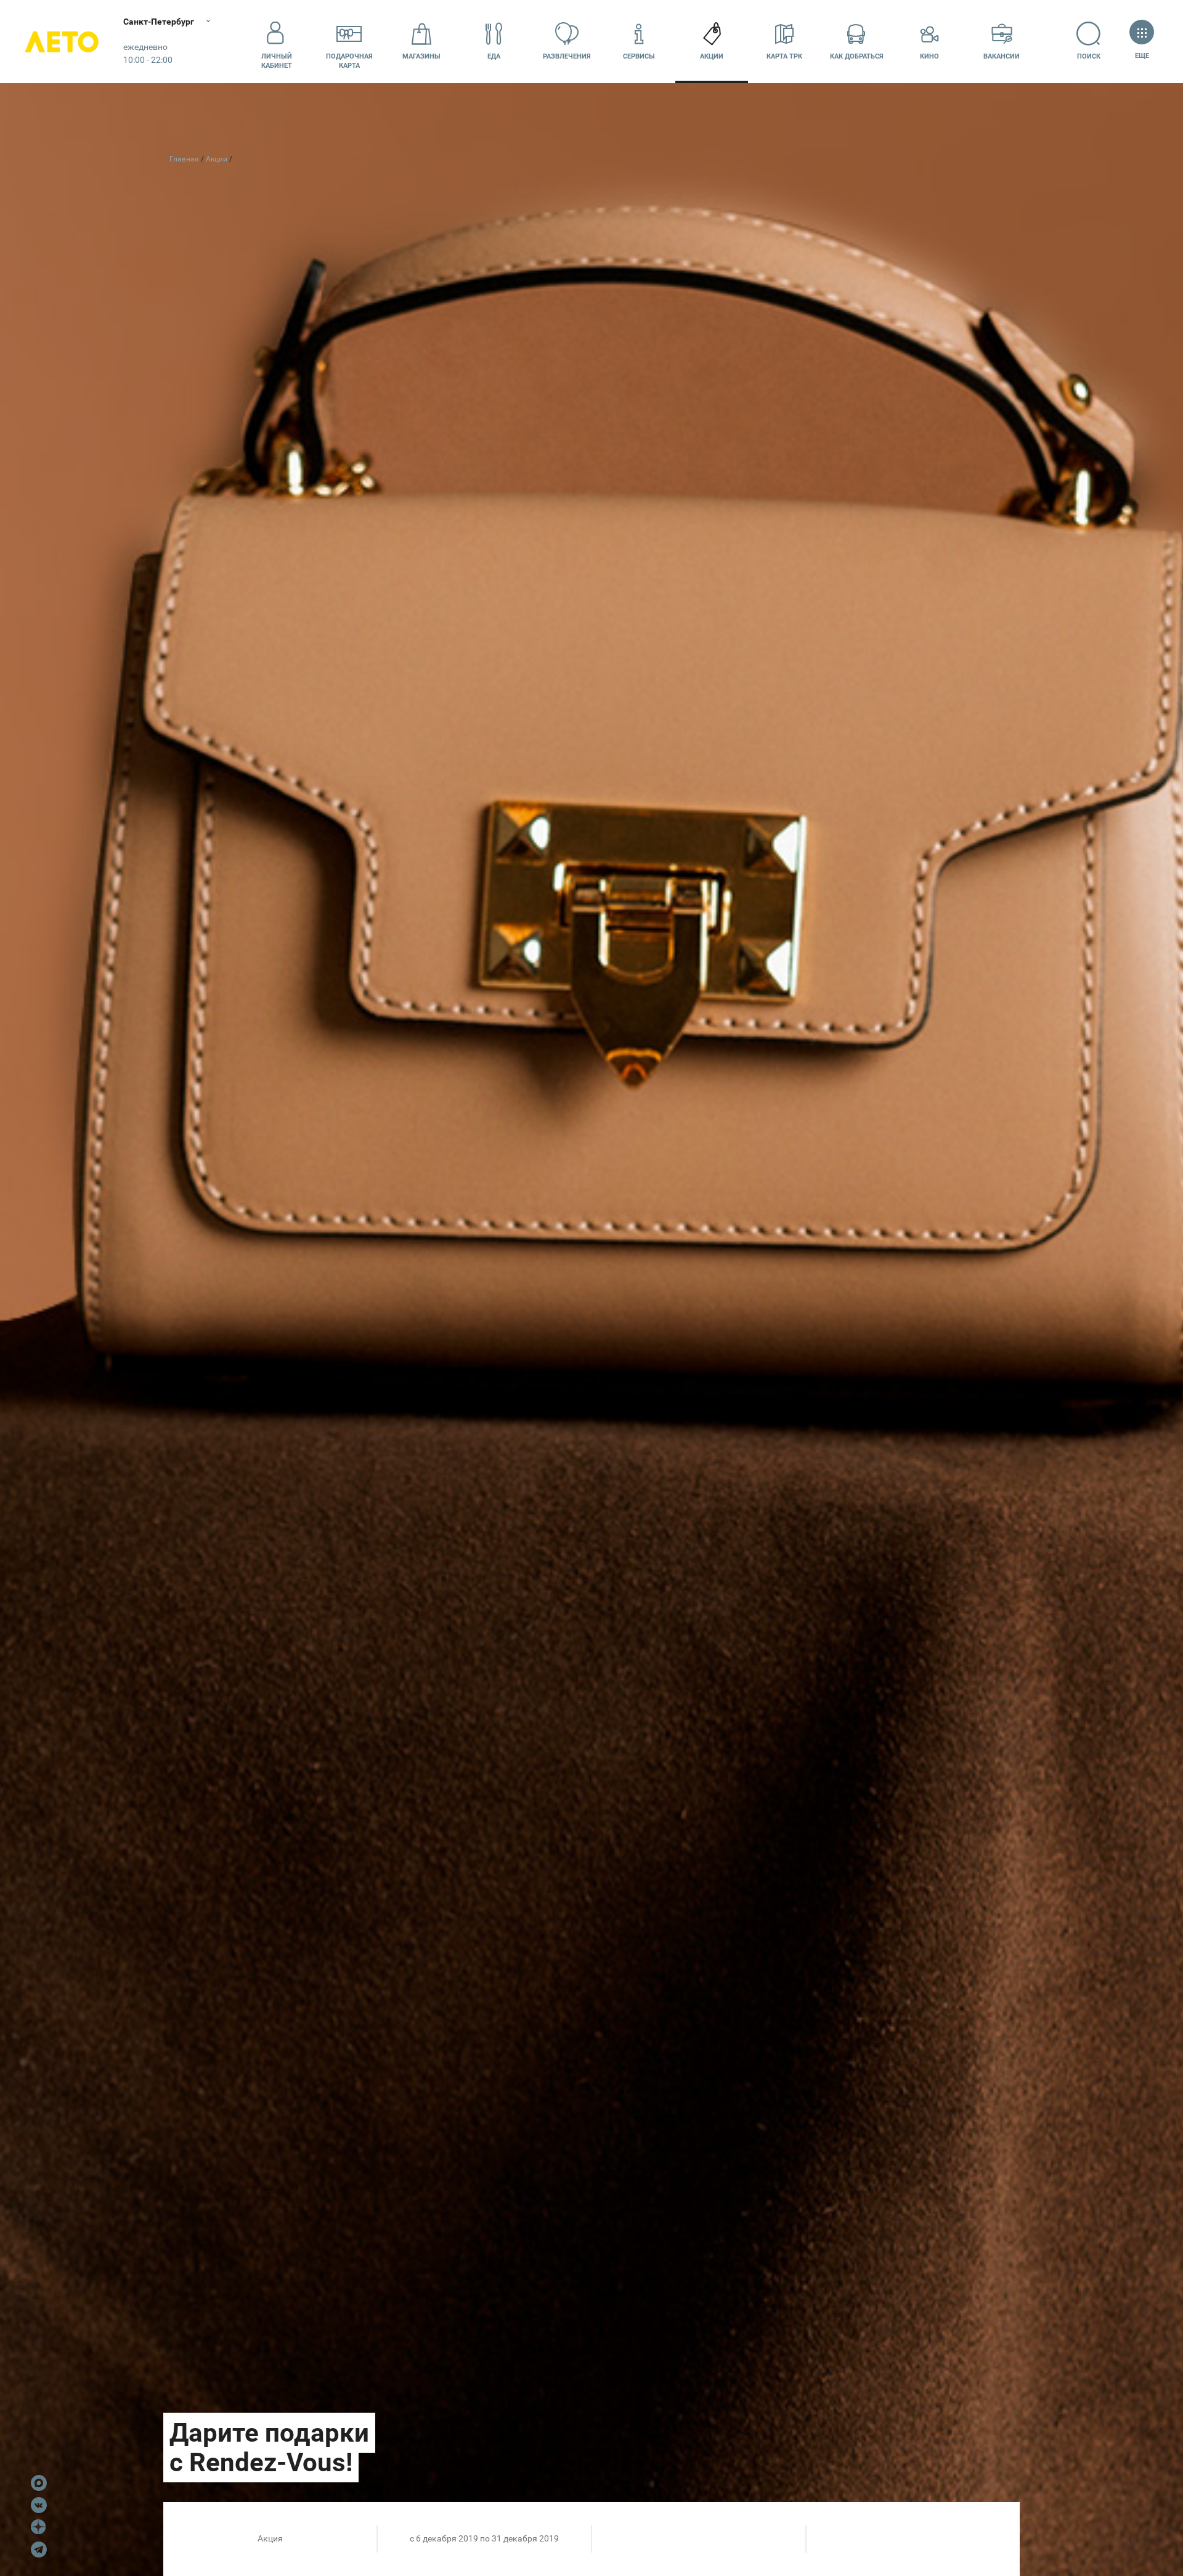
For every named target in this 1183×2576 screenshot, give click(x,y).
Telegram (39, 2550)
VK (39, 2505)
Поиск (1089, 56)
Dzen (39, 2527)
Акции (712, 56)
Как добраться (857, 56)
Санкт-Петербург (159, 22)
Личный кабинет (277, 61)
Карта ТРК (784, 56)
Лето (62, 42)
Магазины (421, 56)
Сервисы (639, 56)
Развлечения (567, 56)
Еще (1142, 56)
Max (39, 2483)
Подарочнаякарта (349, 61)
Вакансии (1002, 56)
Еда (494, 56)
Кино (929, 56)
